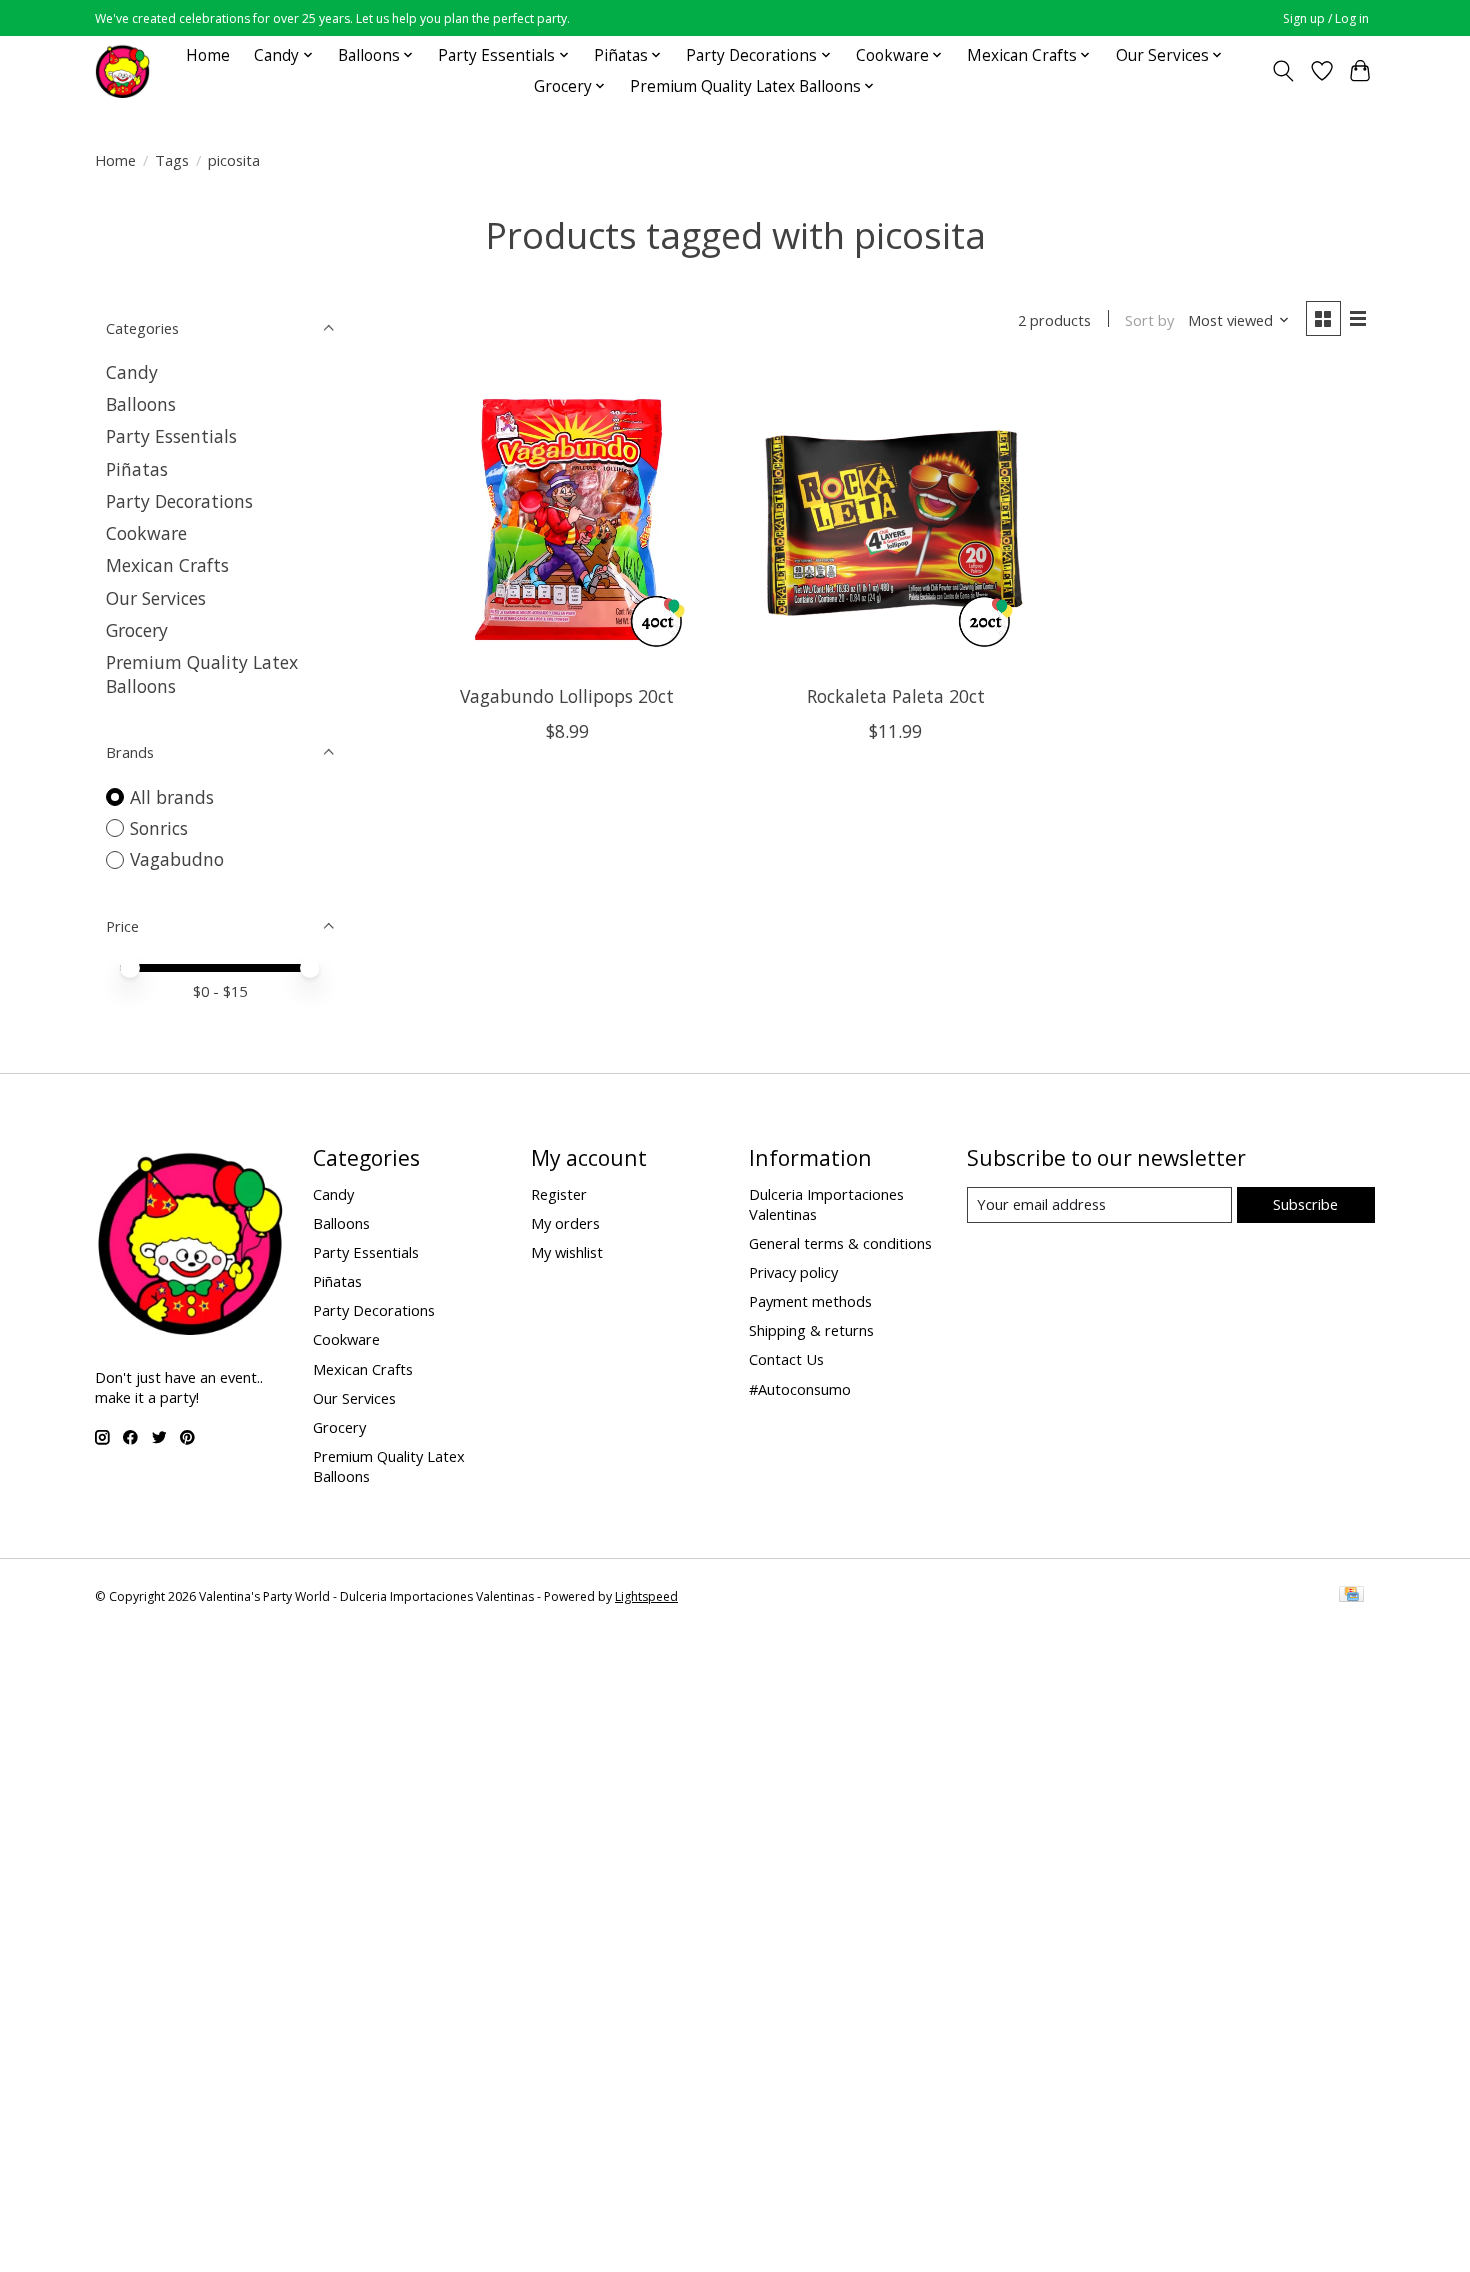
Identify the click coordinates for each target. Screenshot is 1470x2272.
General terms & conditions (840, 1243)
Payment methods (810, 1301)
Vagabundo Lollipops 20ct (567, 696)
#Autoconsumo (800, 1389)
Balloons (141, 404)
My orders (565, 1223)
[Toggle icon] (1283, 71)
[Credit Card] (1351, 1596)
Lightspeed (646, 1596)
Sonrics (159, 828)
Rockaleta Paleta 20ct (896, 696)
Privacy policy (793, 1272)
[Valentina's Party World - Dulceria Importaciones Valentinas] (122, 70)
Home (208, 55)
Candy (132, 372)
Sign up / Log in (1326, 18)
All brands (172, 797)
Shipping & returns (811, 1330)
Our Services (156, 598)
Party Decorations (179, 501)
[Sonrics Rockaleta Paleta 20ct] (895, 519)
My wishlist (567, 1252)
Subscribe (1305, 1204)
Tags (172, 160)
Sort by (1149, 320)
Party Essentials (171, 436)
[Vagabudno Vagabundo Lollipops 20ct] (567, 519)
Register (559, 1194)
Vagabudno (177, 859)
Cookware (146, 533)
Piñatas (137, 469)
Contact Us (786, 1359)
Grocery (137, 630)
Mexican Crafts (167, 565)
